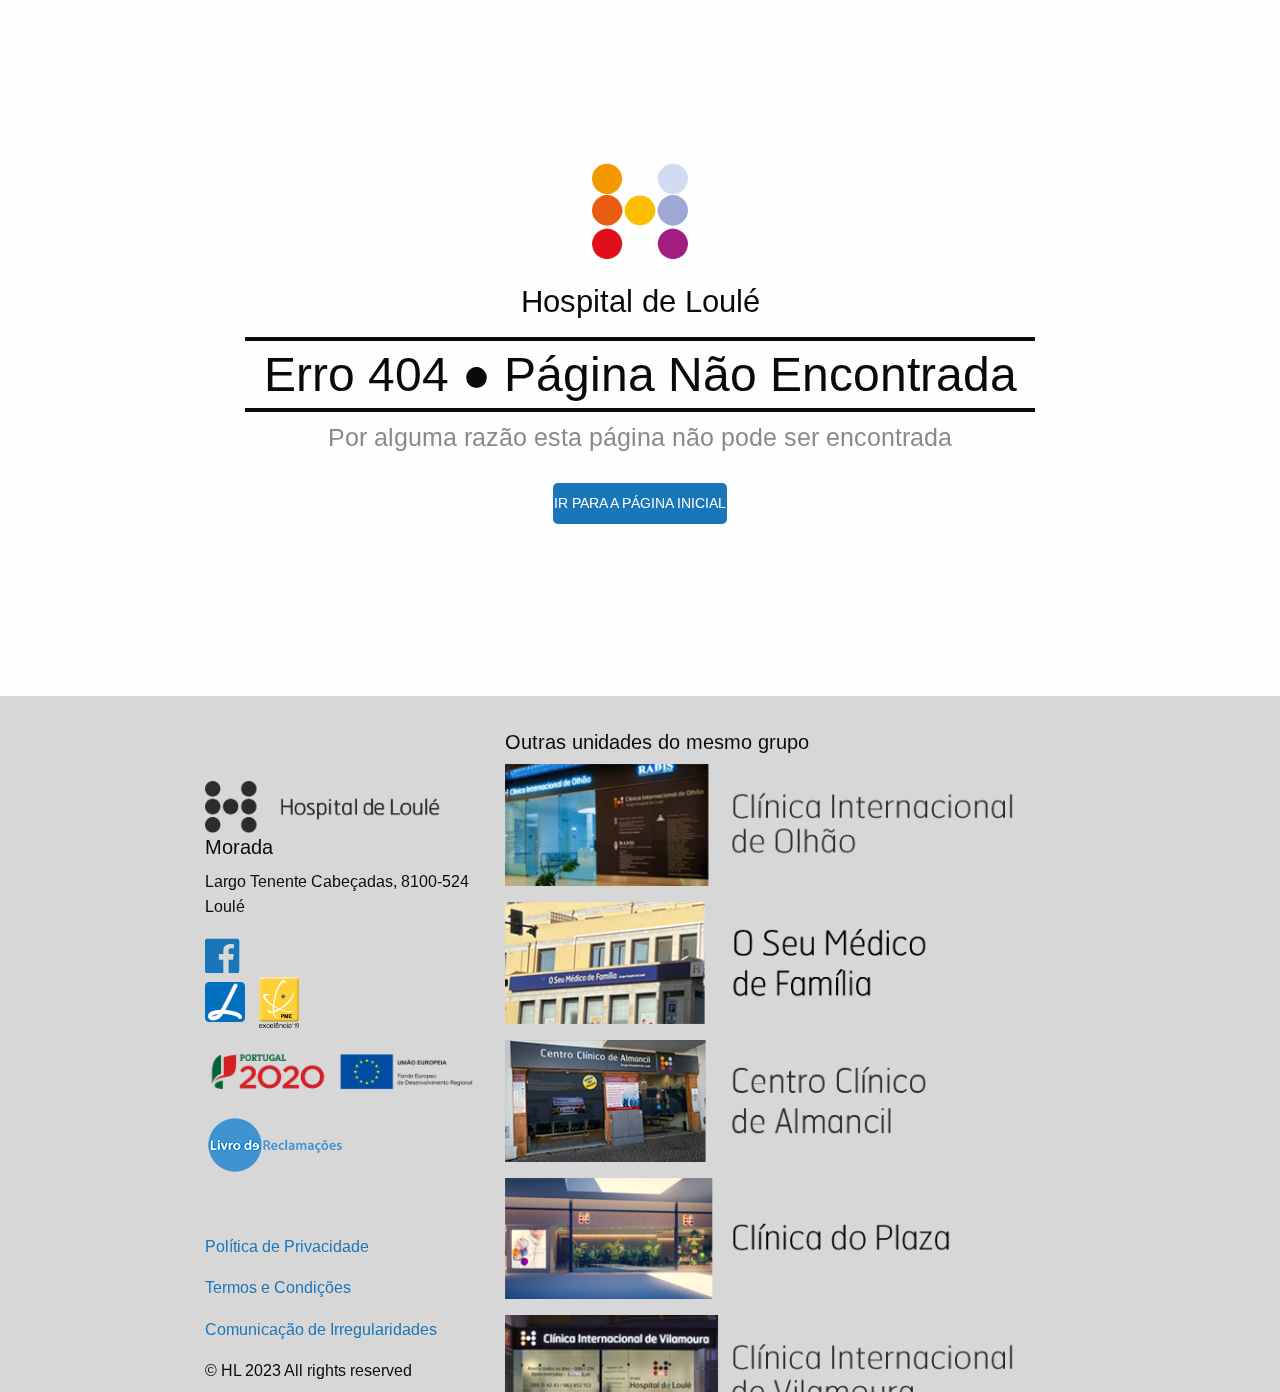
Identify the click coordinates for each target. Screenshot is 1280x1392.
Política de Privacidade (287, 1246)
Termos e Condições (278, 1287)
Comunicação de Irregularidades (321, 1329)
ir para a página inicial (640, 503)
